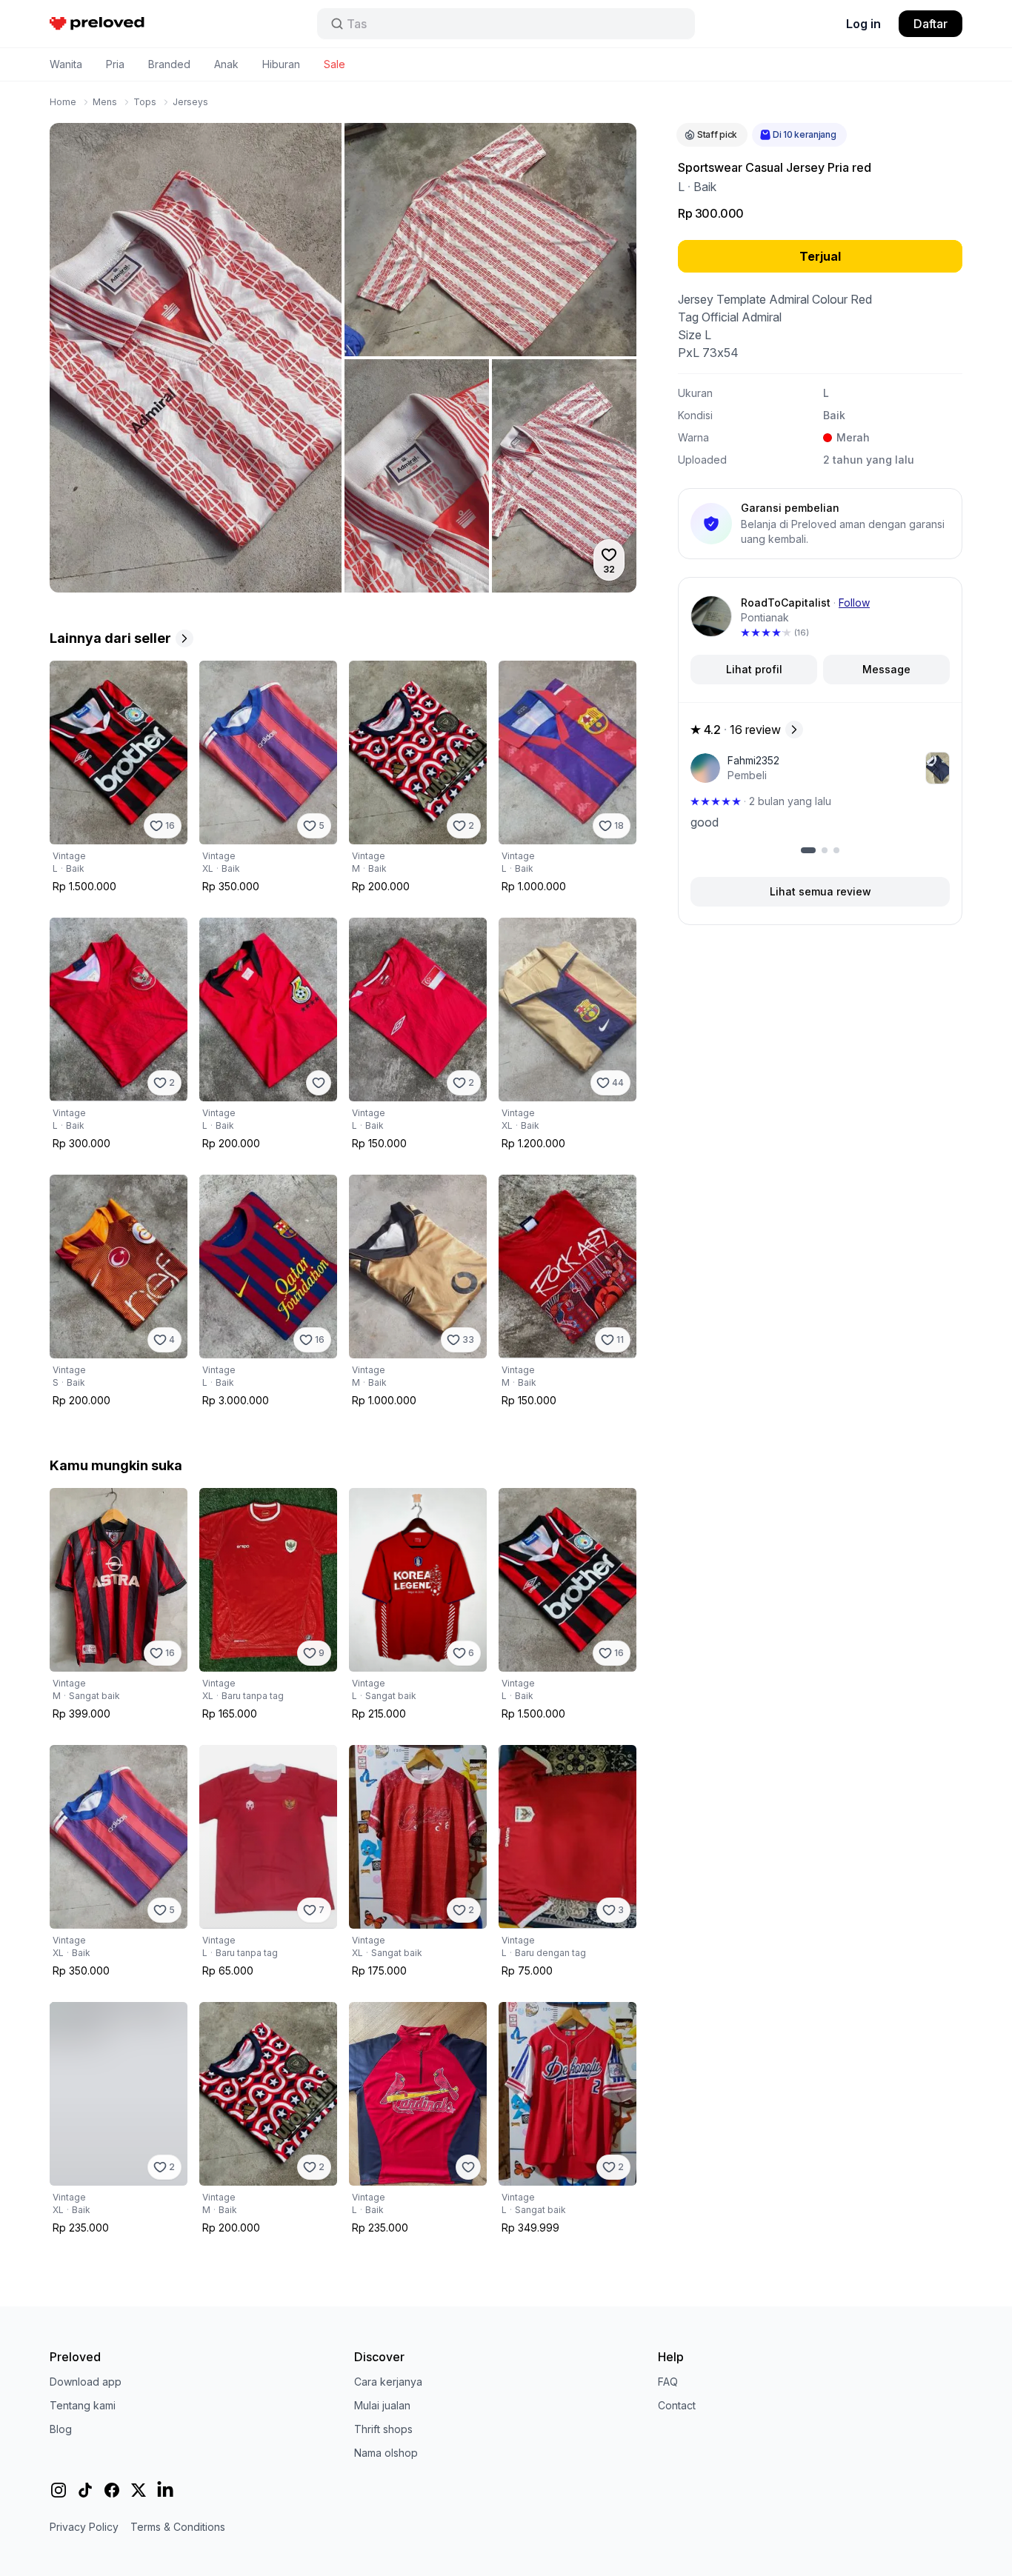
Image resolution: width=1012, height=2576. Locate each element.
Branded (169, 64)
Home (63, 102)
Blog (61, 2429)
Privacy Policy (84, 2527)
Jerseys (190, 102)
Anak (226, 64)
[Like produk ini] (319, 1083)
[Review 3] (836, 850)
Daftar (931, 24)
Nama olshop (386, 2453)
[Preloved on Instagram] (59, 2490)
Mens (105, 102)
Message (886, 669)
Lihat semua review (820, 891)
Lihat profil (754, 669)
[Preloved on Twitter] (139, 2490)
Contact (677, 2405)
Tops (145, 102)
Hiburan (281, 64)
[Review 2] (825, 850)
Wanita (66, 64)
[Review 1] (808, 850)
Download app (86, 2382)
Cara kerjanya (388, 2382)
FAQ (668, 2382)
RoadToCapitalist (786, 603)
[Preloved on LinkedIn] (165, 2490)
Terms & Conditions (178, 2527)
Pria (115, 64)
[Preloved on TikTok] (85, 2490)
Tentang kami (83, 2405)
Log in (863, 24)
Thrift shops (383, 2429)
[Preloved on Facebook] (112, 2490)
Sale (334, 64)
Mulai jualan (382, 2405)
